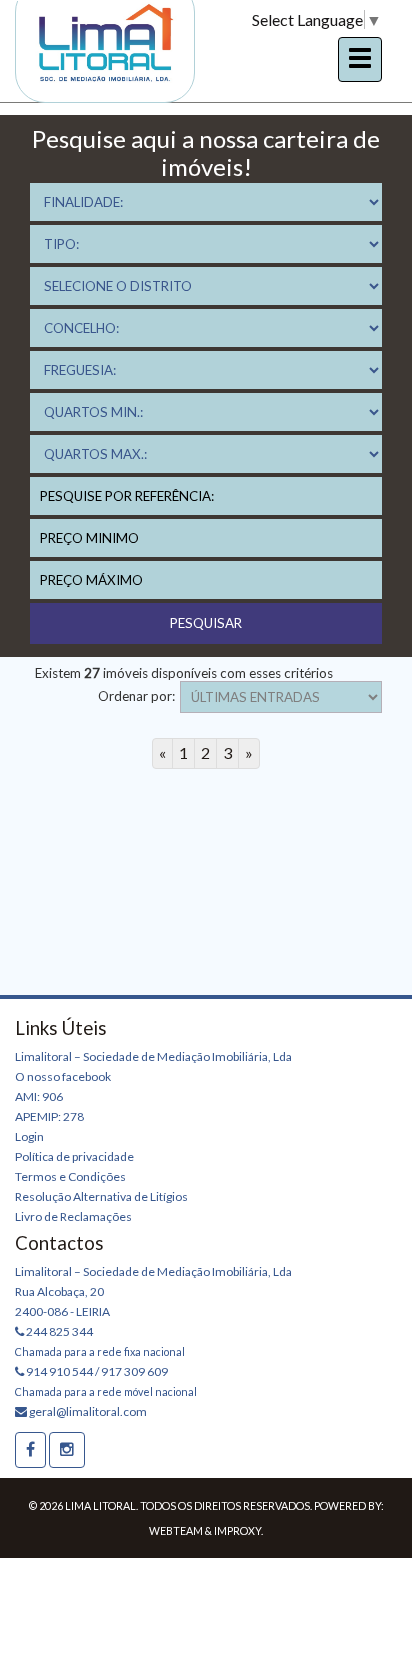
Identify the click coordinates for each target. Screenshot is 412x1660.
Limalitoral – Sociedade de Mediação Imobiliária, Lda (153, 1056)
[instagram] (67, 1450)
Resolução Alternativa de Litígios (101, 1196)
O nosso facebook (63, 1076)
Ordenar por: (136, 696)
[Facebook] (30, 1450)
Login (29, 1136)
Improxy (237, 1530)
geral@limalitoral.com (87, 1411)
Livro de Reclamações (73, 1216)
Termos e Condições (70, 1176)
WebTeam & (180, 1530)
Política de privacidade (74, 1156)
